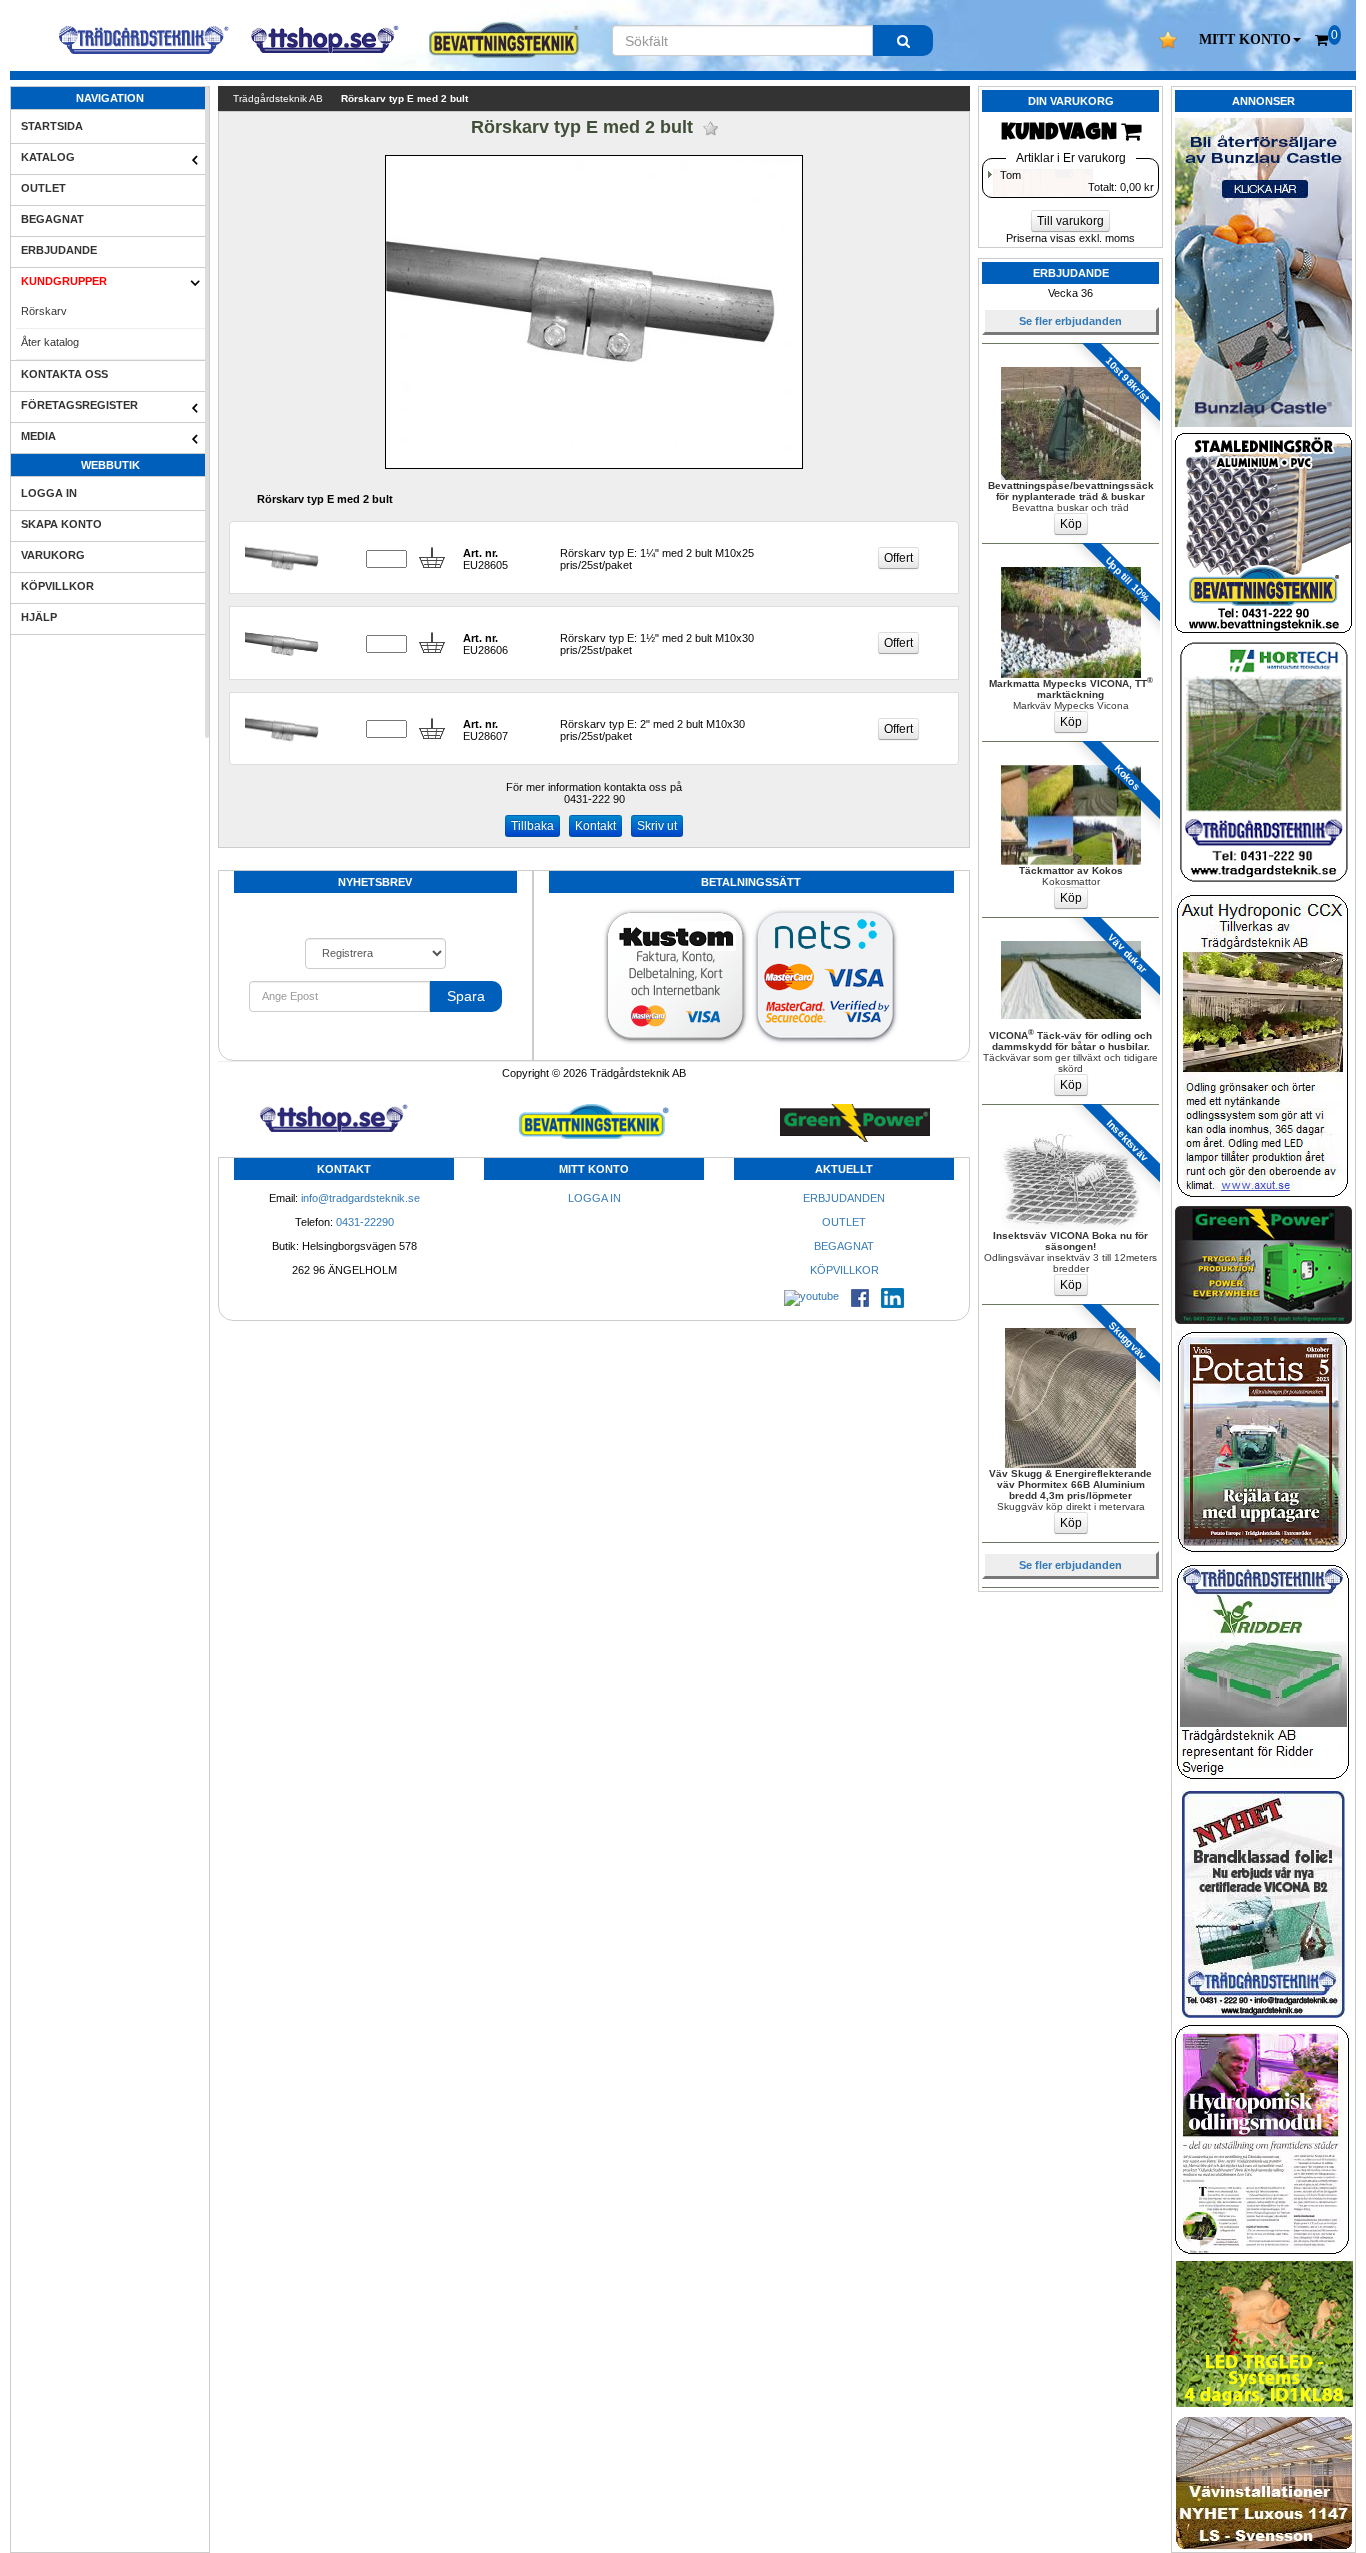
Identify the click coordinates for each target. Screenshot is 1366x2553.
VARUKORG (53, 555)
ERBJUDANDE (59, 250)
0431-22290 (365, 1222)
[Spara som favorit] (710, 128)
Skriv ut (657, 826)
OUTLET (43, 188)
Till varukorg (1070, 221)
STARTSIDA (52, 126)
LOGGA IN (49, 493)
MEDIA (38, 436)
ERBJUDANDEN (844, 1198)
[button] (1250, 40)
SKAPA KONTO (61, 524)
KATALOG (48, 157)
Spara (466, 996)
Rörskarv (44, 311)
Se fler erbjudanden (1070, 321)
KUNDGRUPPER (64, 281)
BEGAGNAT (52, 219)
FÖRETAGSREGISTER (79, 405)
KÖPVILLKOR (57, 586)
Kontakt (595, 826)
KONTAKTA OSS (64, 374)
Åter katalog (50, 342)
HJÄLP (39, 617)
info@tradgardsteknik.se (360, 1198)
